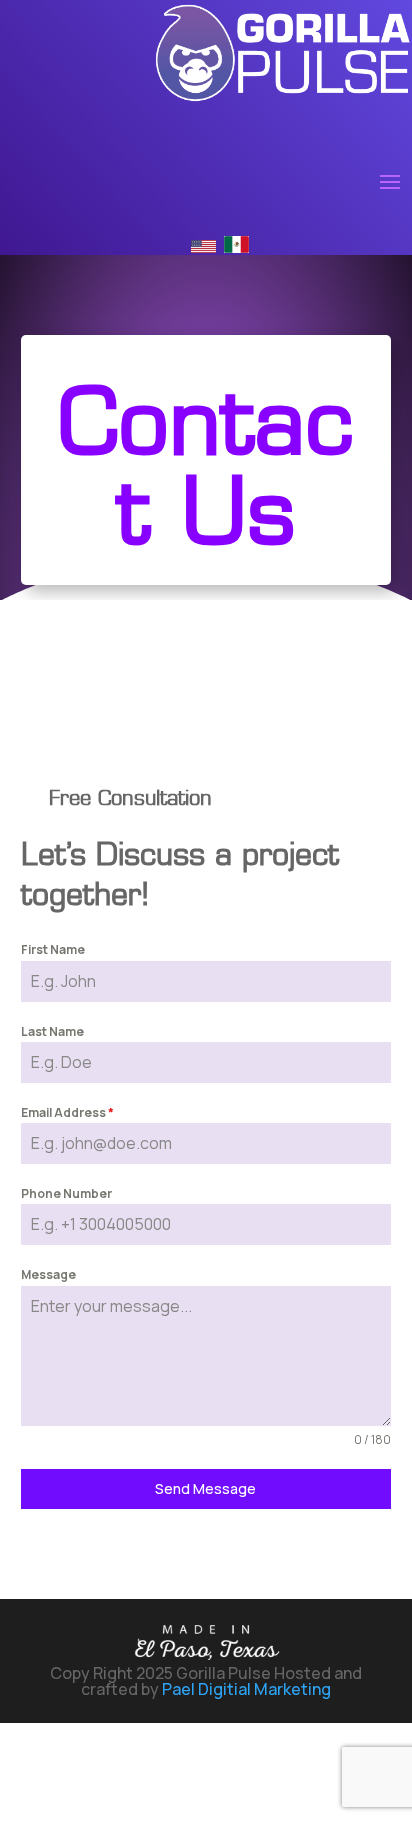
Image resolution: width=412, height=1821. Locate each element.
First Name (53, 949)
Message (48, 1274)
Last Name (52, 1031)
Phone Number (66, 1193)
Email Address (67, 1112)
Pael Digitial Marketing (246, 1689)
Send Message (205, 1488)
